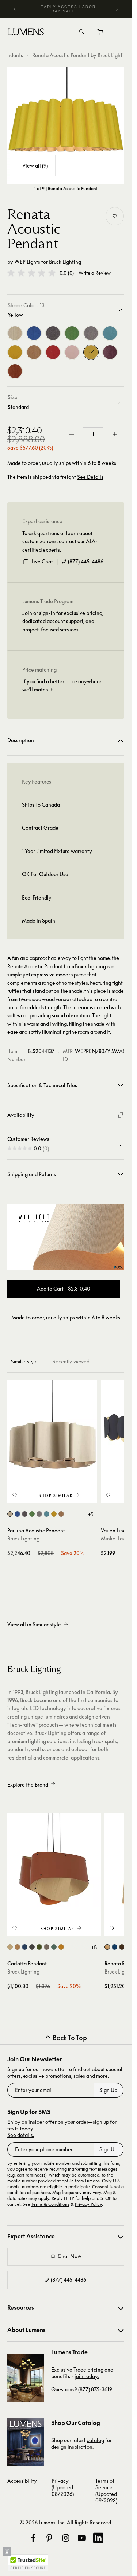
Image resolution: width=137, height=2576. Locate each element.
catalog (95, 2440)
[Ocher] (15, 352)
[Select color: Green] (32, 1514)
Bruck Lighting (65, 262)
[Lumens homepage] (26, 33)
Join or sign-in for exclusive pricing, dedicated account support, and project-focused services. (63, 621)
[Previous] (15, 9)
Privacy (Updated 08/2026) (63, 2487)
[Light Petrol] (110, 333)
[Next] (117, 9)
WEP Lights (27, 262)
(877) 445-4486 (86, 561)
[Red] (53, 352)
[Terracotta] (15, 371)
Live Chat (42, 561)
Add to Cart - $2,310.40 (64, 1289)
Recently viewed (71, 1362)
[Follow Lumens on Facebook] (33, 2538)
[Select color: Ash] (10, 1514)
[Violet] (110, 352)
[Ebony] (53, 333)
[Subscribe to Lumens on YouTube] (82, 2538)
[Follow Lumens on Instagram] (66, 2538)
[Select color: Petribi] (61, 1514)
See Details (90, 477)
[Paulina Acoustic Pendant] (52, 1425)
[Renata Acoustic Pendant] (66, 125)
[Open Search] (81, 32)
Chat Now (70, 2256)
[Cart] (101, 34)
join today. (87, 2376)
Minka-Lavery (117, 1538)
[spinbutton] (93, 435)
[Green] (72, 333)
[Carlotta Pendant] (54, 1860)
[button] (31, 273)
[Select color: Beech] (17, 1947)
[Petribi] (34, 352)
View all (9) (35, 166)
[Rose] (72, 352)
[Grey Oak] (91, 333)
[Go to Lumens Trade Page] (26, 2378)
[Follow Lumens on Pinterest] (49, 2538)
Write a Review (95, 273)
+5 (91, 1514)
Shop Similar (56, 1495)
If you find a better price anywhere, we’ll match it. (62, 685)
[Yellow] (91, 352)
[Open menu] (118, 32)
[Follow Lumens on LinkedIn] (98, 2538)
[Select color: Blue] (17, 1514)
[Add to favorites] (115, 216)
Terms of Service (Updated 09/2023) (106, 2491)
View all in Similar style (34, 1624)
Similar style (24, 1362)
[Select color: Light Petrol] (47, 1514)
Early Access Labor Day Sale (68, 9)
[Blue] (34, 333)
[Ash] (15, 333)
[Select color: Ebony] (25, 1514)
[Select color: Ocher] (54, 1514)
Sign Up (108, 2090)
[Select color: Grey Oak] (39, 1514)
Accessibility (22, 2481)
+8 (94, 1947)
